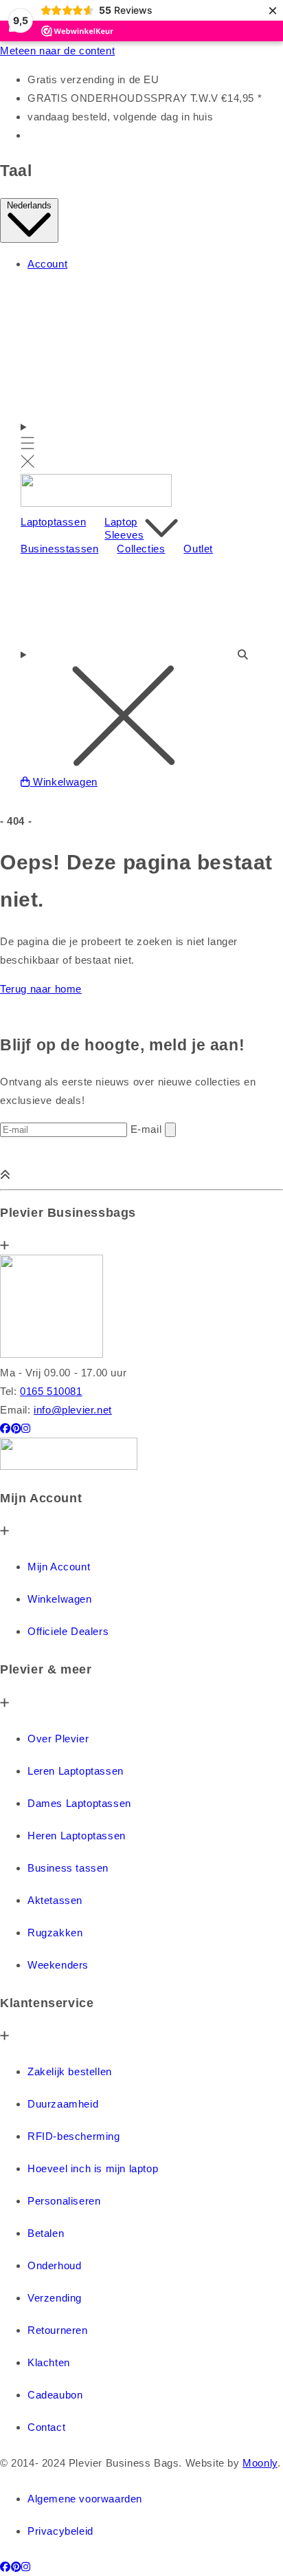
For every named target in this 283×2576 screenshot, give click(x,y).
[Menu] (28, 445)
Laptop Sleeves (124, 529)
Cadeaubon (55, 2395)
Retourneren (58, 2330)
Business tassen (68, 1868)
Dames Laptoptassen (79, 1803)
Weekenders (58, 1965)
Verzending (55, 2298)
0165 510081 (51, 1391)
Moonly (260, 2463)
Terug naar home (41, 989)
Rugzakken (55, 1933)
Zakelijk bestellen (70, 2071)
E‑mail (148, 1129)
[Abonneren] (170, 1130)
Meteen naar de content (57, 51)
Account (47, 264)
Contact (46, 2427)
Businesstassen (59, 549)
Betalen (46, 2233)
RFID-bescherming (74, 2136)
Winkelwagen (60, 1599)
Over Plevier (58, 1739)
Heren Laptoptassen (77, 1836)
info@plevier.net (73, 1410)
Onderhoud (54, 2265)
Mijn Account (59, 1567)
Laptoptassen (53, 522)
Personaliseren (64, 2201)
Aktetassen (55, 1900)
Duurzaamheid (63, 2104)
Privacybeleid (60, 2531)
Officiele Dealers (68, 1631)
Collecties (141, 549)
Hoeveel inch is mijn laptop (93, 2168)
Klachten (49, 2362)
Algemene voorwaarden (85, 2499)
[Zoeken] (141, 664)
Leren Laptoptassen (76, 1771)
